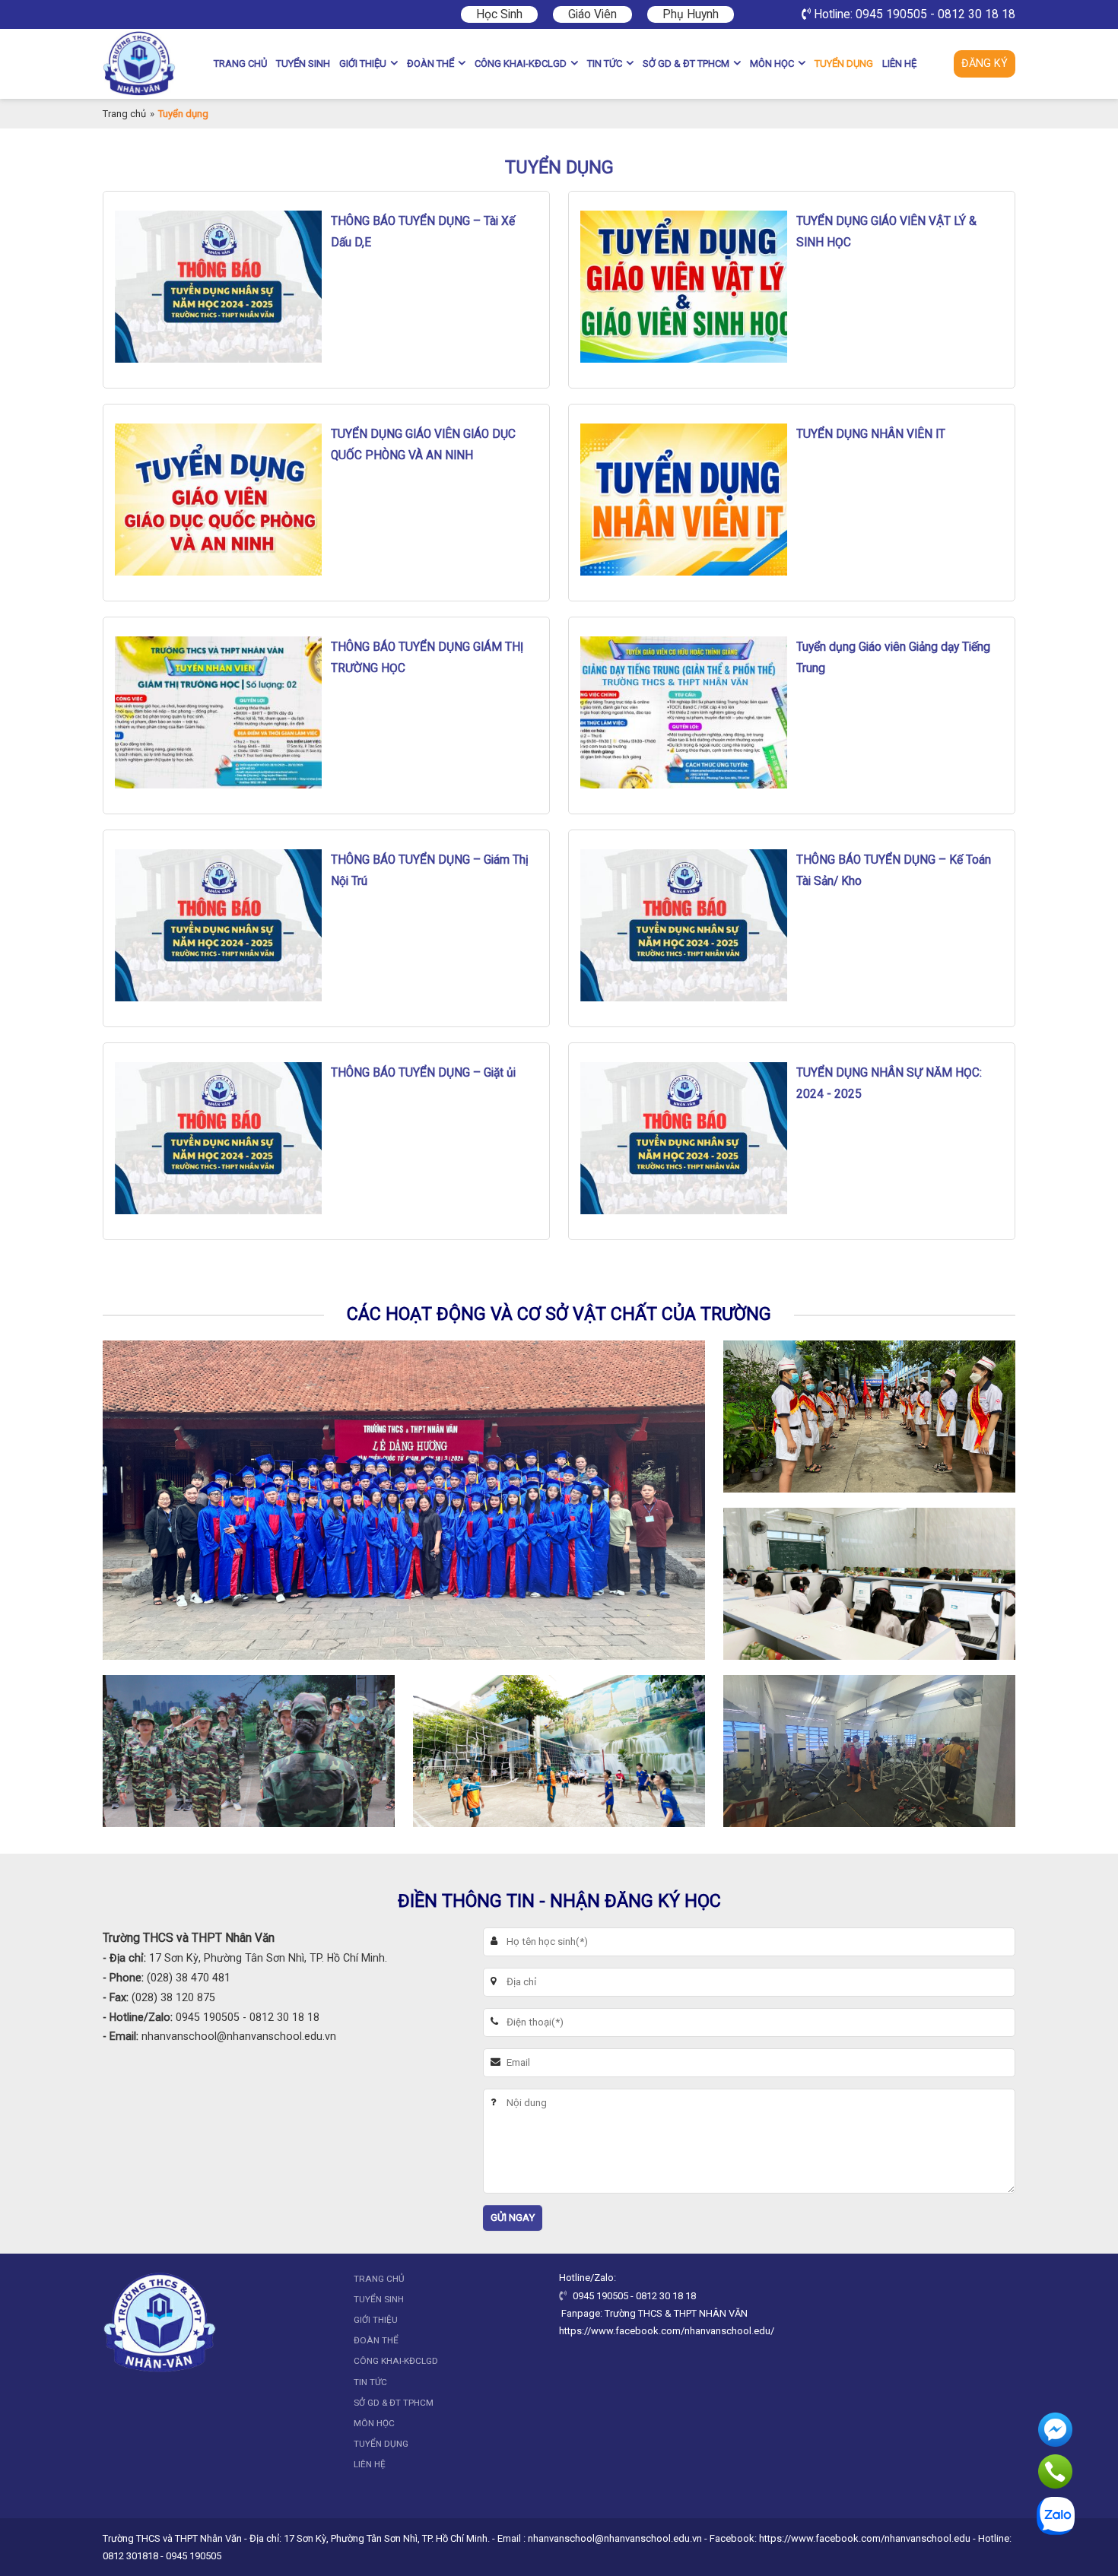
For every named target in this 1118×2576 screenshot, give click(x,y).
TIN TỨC (605, 63)
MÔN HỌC (772, 63)
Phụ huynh (691, 14)
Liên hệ (899, 63)
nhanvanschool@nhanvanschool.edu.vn (239, 2036)
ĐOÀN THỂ (430, 63)
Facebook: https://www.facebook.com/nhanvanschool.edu (840, 2538)
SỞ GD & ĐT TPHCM (686, 63)
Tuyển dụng (844, 63)
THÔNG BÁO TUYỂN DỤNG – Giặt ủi (423, 1073)
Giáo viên (592, 14)
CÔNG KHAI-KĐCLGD (521, 63)
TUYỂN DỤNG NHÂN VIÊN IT (871, 434)
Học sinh (499, 14)
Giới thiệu (363, 63)
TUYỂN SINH (303, 63)
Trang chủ (240, 63)
